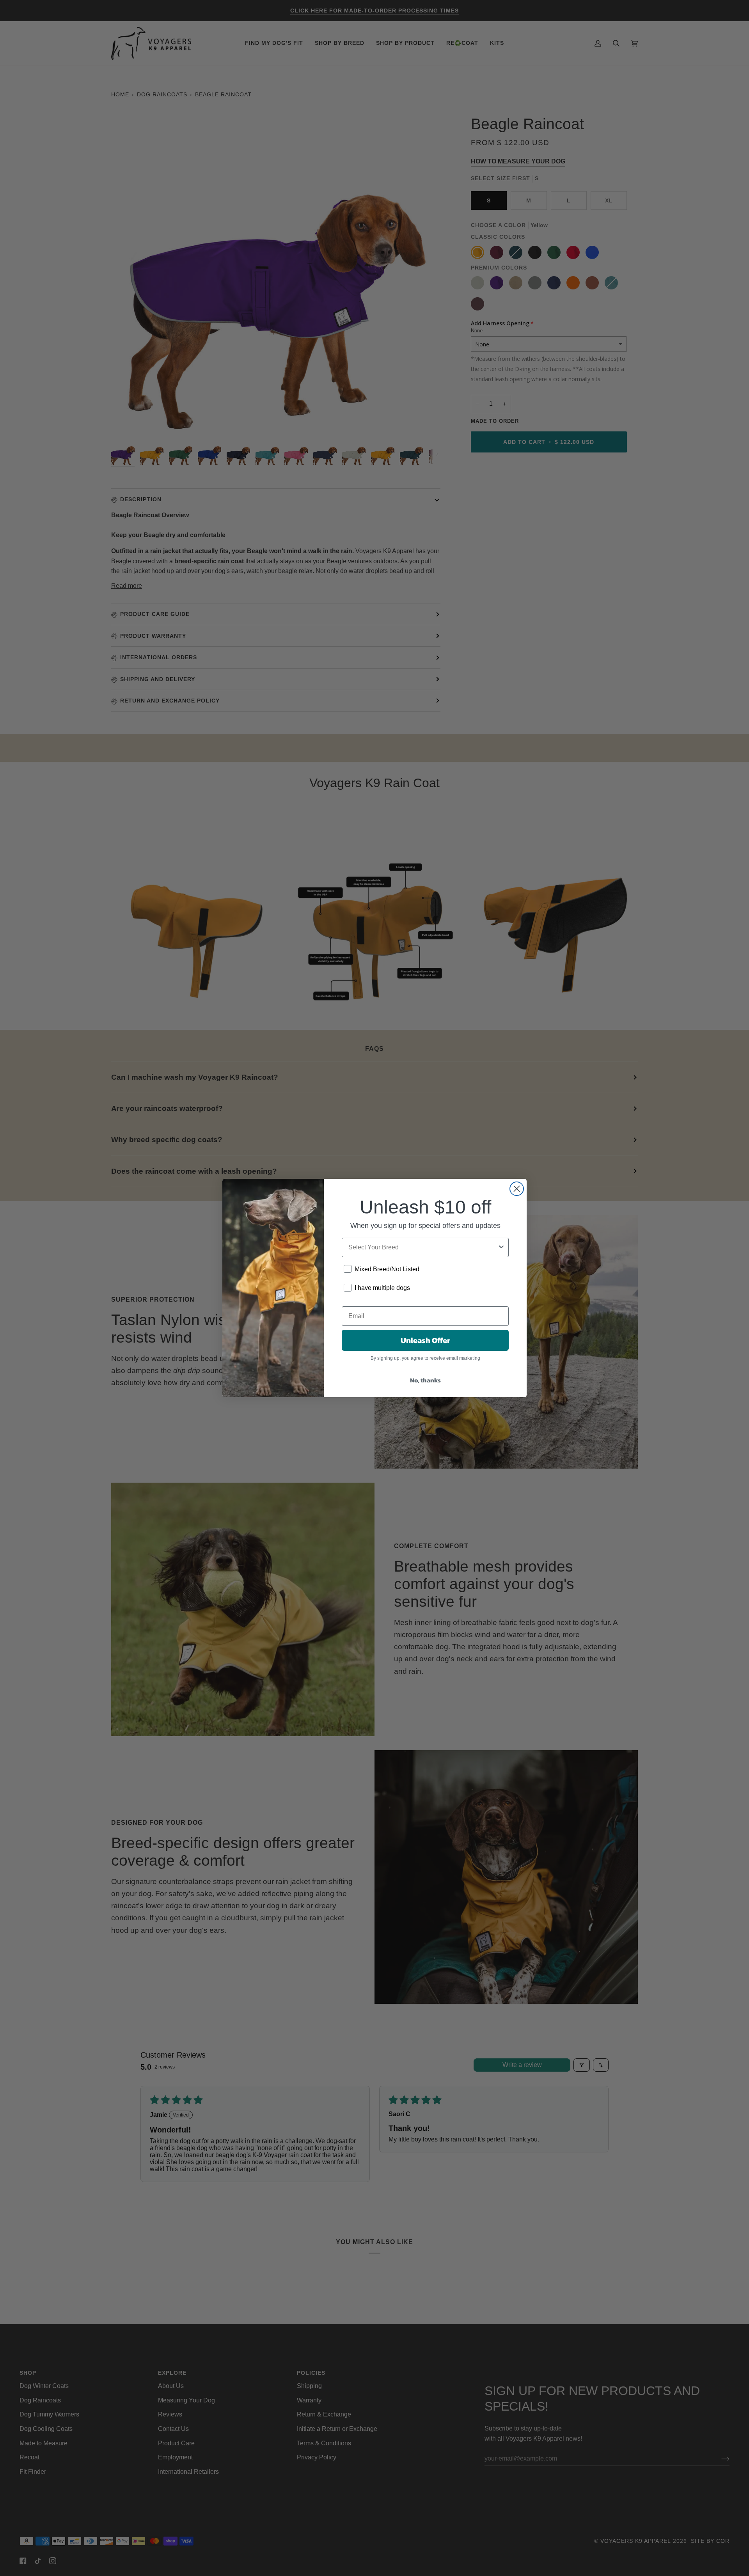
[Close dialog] (517, 1189)
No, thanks (425, 1380)
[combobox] (423, 1247)
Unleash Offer (425, 1340)
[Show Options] (501, 1247)
